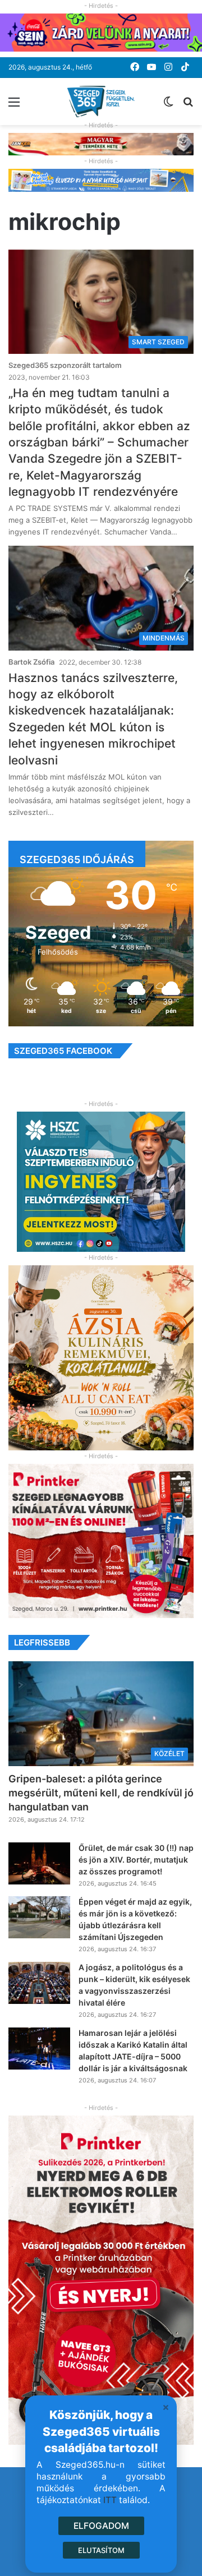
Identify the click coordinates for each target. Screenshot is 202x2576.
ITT (110, 2500)
